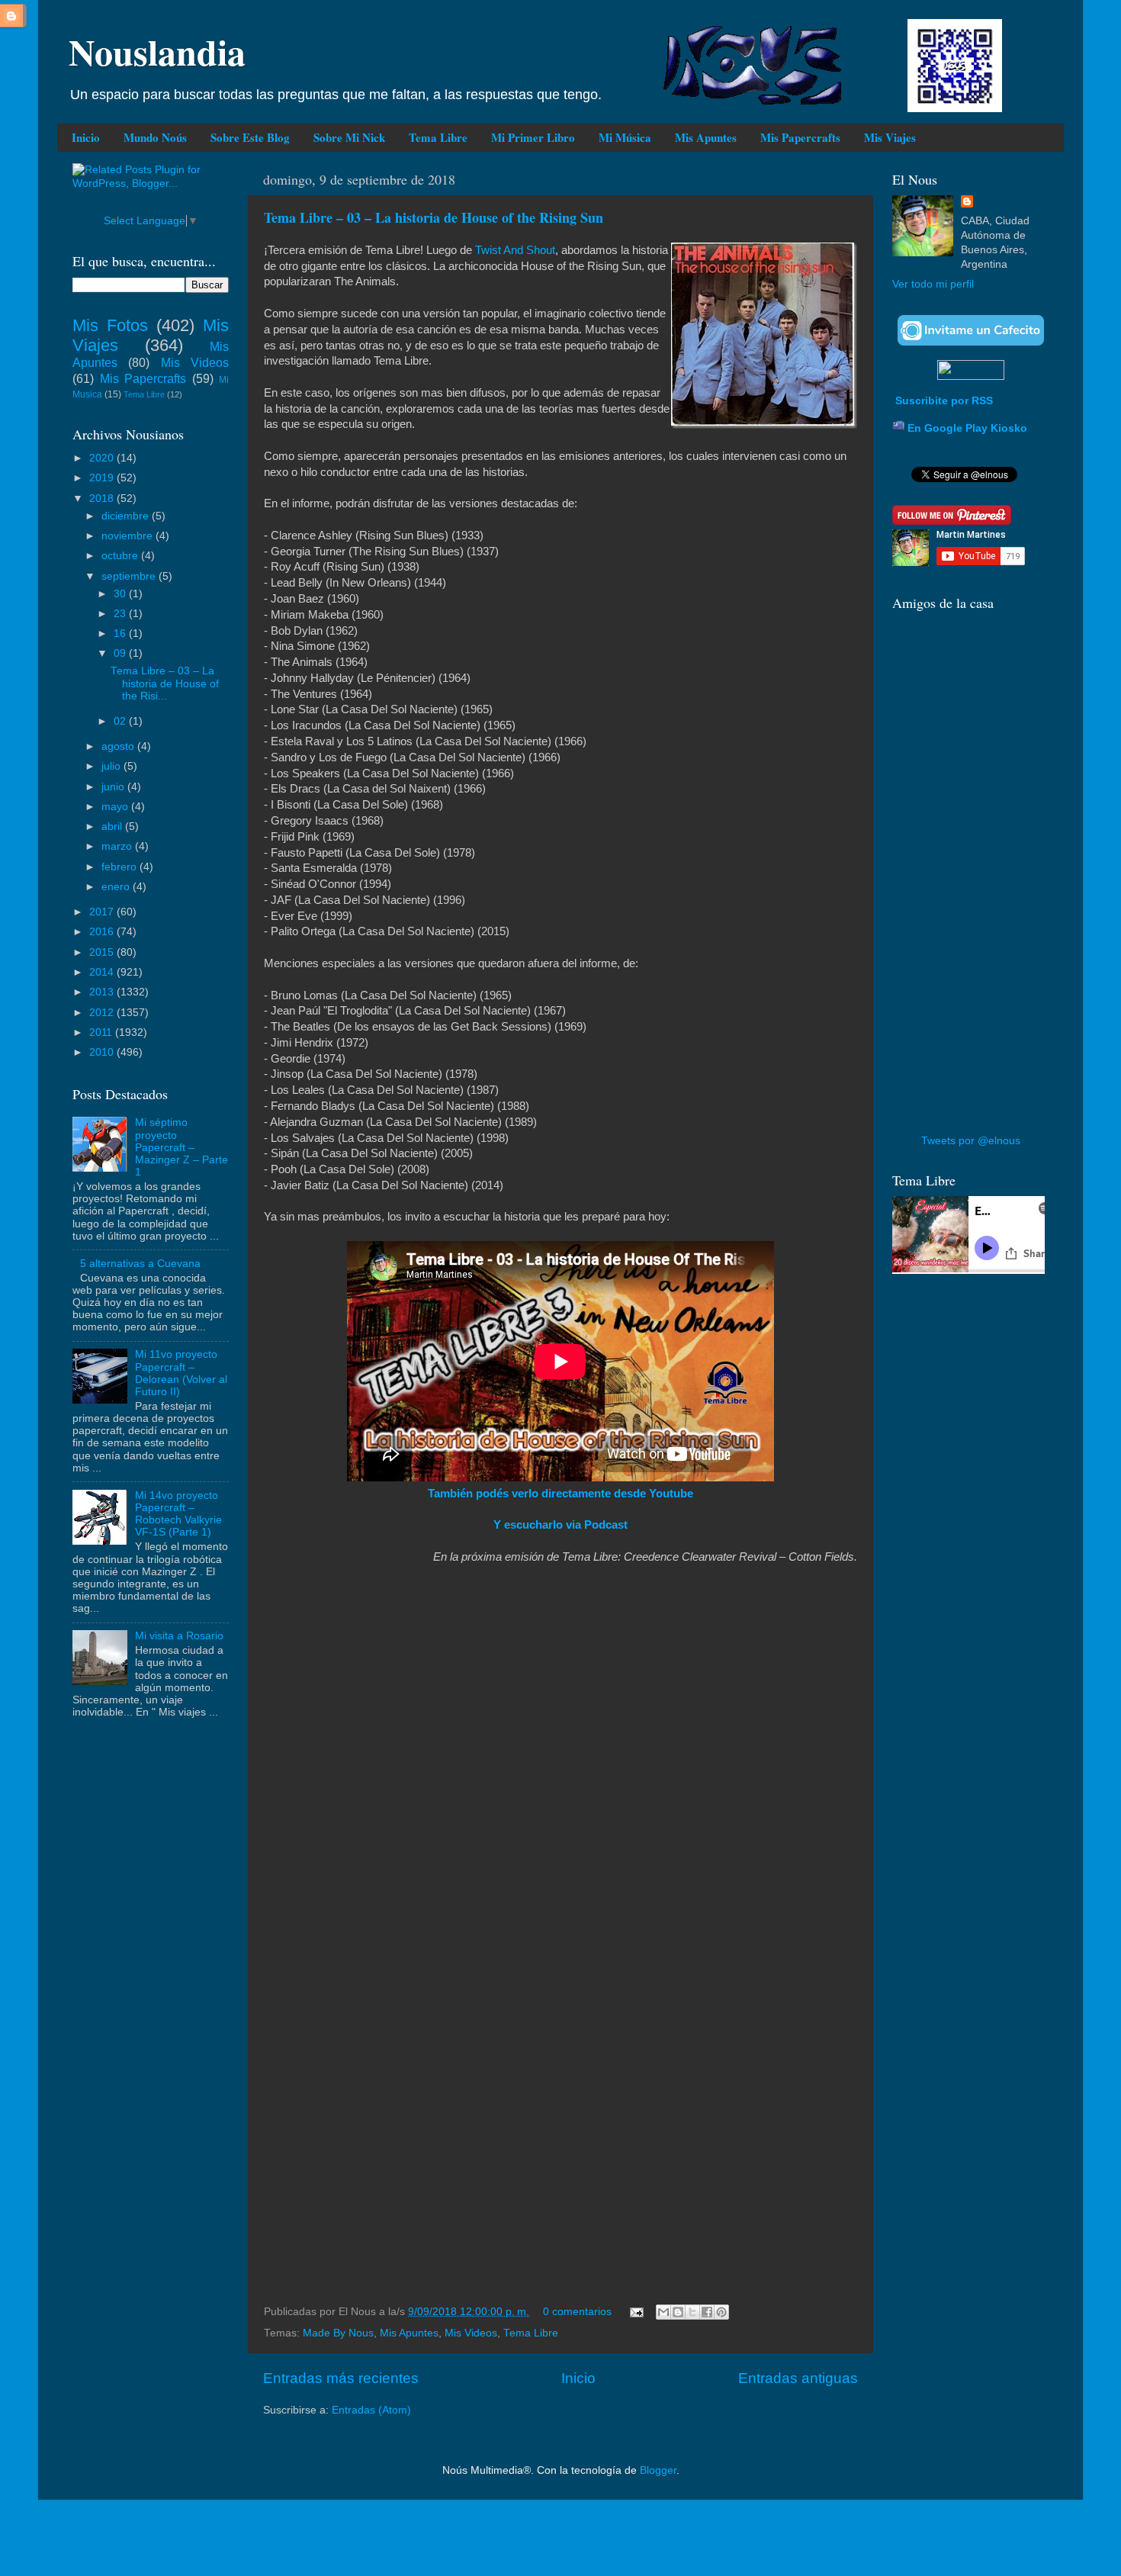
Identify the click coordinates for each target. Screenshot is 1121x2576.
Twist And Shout (515, 250)
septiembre (130, 576)
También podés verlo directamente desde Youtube (560, 1494)
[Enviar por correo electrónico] (663, 2312)
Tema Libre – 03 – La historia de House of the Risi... (165, 683)
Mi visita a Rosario (179, 1636)
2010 (103, 1052)
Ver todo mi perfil (933, 284)
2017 (103, 912)
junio (114, 787)
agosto (119, 746)
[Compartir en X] (692, 2312)
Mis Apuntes (706, 137)
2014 (103, 972)
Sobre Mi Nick (349, 137)
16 (121, 634)
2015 (103, 952)
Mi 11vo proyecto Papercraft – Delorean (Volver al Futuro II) (181, 1373)
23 (121, 614)
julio (112, 766)
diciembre (127, 516)
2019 (103, 478)
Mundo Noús (155, 137)
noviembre (128, 536)
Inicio (86, 137)
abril (113, 827)
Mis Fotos (110, 325)
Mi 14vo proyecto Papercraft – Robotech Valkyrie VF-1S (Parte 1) (178, 1514)
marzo (118, 846)
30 (121, 594)
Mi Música (625, 137)
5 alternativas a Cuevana (140, 1264)
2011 (102, 1032)
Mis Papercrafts (800, 137)
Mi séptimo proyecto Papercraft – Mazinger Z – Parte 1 (181, 1147)
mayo (116, 807)
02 (121, 721)
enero (117, 887)
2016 (103, 932)
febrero (120, 867)
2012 (103, 1013)
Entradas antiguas (798, 2378)
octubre (121, 556)
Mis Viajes (890, 137)
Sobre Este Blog (250, 137)
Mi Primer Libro (533, 137)
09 (121, 653)
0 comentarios (577, 2312)
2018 (103, 498)
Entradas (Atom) (371, 2410)
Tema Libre (438, 137)
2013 (103, 992)
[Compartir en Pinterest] (721, 2312)
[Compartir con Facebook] (707, 2312)
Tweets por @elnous (971, 1141)
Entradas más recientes (341, 2378)
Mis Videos (471, 2333)
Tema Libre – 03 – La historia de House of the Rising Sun (434, 217)
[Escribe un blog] (678, 2312)
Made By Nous (338, 2333)
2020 (103, 458)
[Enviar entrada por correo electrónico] (636, 2312)
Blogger (658, 2470)
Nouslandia (157, 51)
